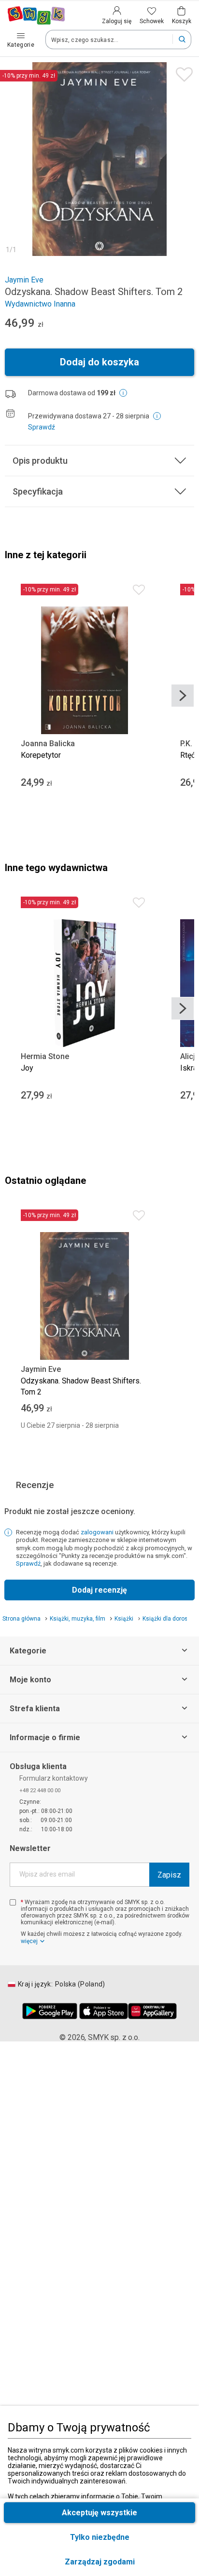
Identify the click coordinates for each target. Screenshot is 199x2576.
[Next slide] (183, 696)
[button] (99, 2562)
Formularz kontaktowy (54, 1778)
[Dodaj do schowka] (182, 72)
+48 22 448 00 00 (40, 1790)
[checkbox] (13, 1902)
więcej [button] (29, 1941)
